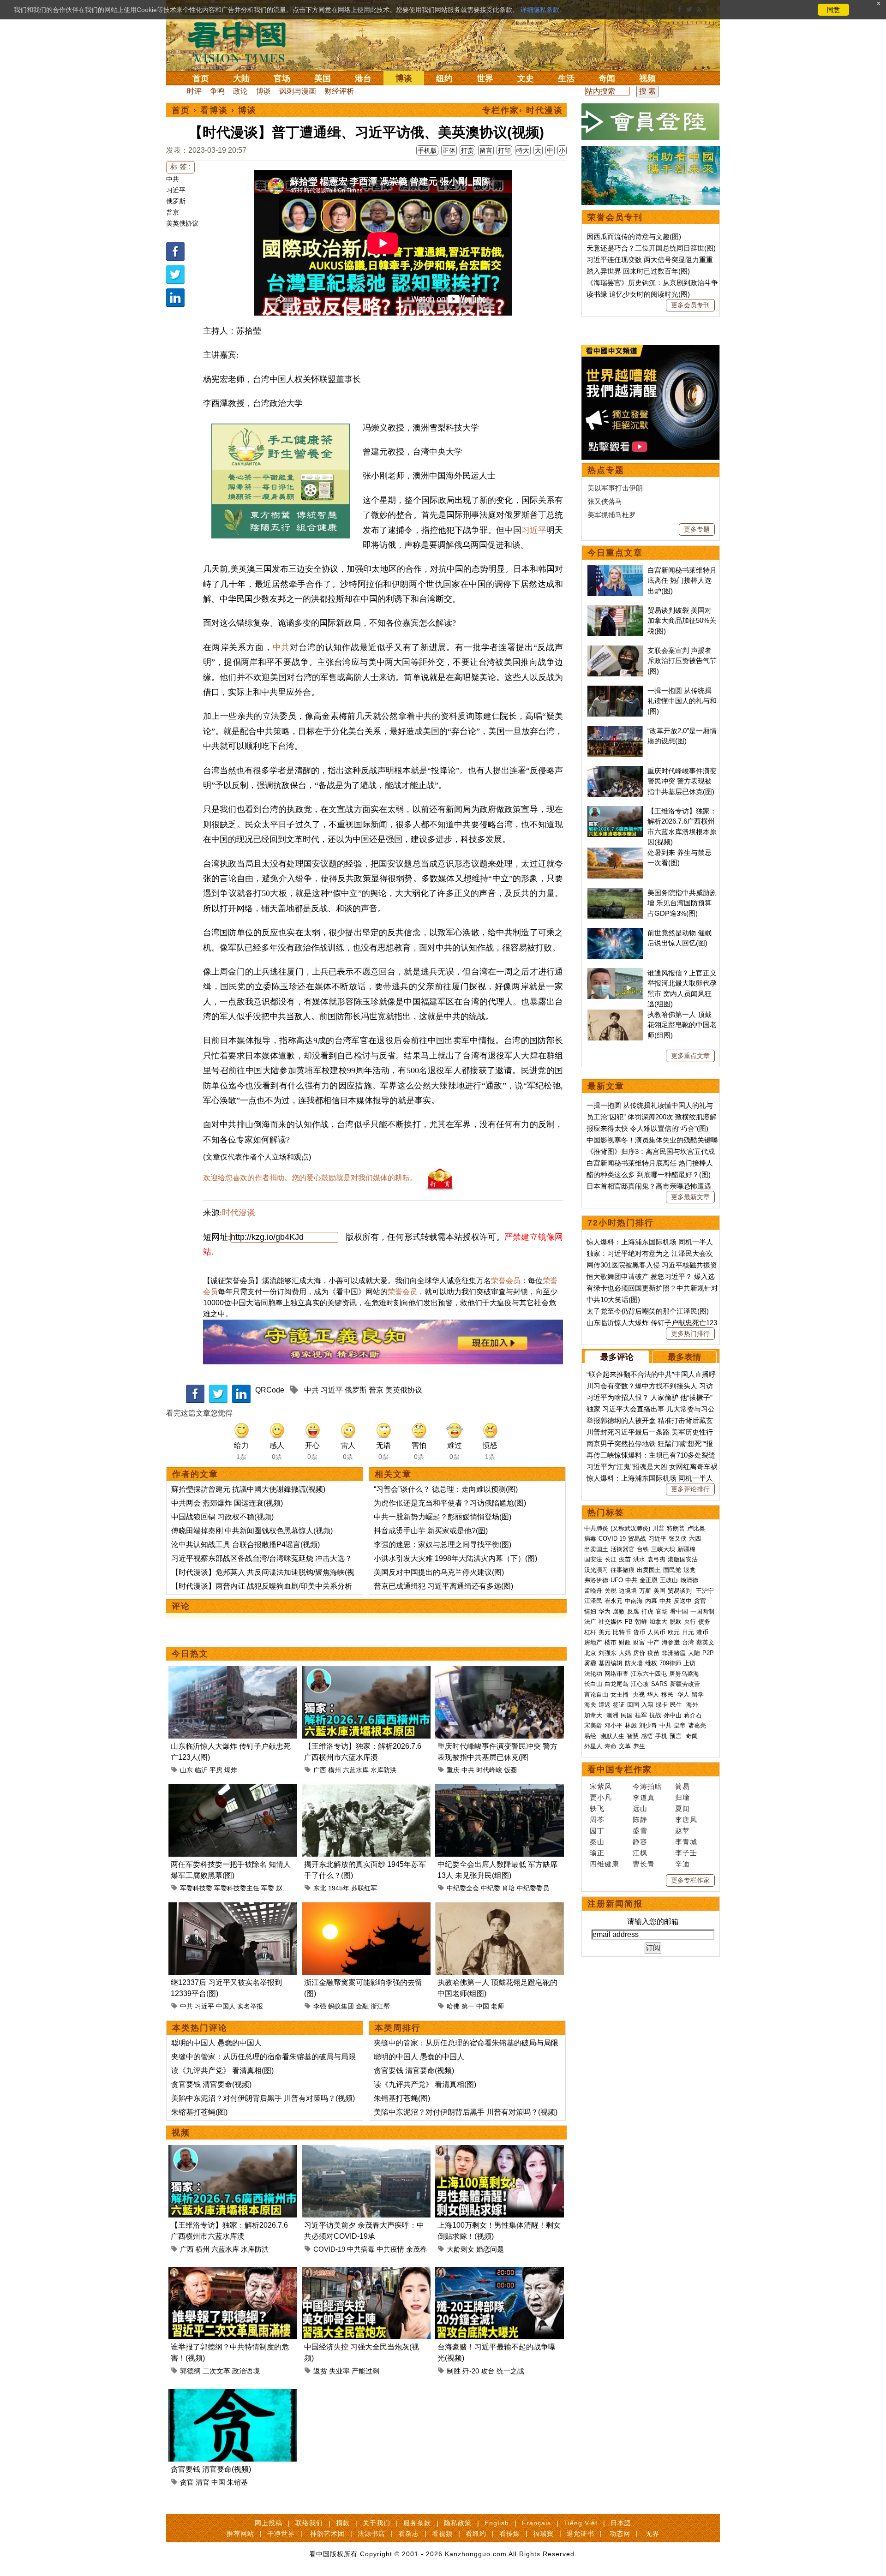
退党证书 (581, 2534)
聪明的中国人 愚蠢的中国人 (216, 2043)
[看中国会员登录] (651, 122)
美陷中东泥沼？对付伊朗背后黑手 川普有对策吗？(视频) (263, 2098)
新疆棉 (686, 1549)
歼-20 (471, 2371)
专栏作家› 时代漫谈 (523, 110)
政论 (240, 91)
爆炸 (231, 1770)
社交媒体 (611, 1622)
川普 (659, 1528)
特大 (523, 150)
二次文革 (216, 2371)
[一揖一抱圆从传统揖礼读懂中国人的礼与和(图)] (615, 690)
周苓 (597, 1820)
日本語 (621, 2523)
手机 (661, 1736)
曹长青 (644, 1864)
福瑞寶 (543, 2534)
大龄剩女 (461, 2249)
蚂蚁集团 (341, 2006)
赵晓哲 (286, 1888)
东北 (320, 1888)
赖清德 (689, 1580)
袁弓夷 (656, 1559)
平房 (216, 1770)
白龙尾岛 (617, 1684)
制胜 (454, 2371)
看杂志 (409, 2534)
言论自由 (596, 1694)
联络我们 (309, 2523)
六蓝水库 (356, 1770)
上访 (689, 1663)
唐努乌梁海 (684, 1674)
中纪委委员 (533, 1888)
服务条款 (417, 2523)
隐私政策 (458, 2523)
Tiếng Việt (581, 2523)
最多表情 (684, 1357)
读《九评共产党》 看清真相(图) (222, 2071)
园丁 (597, 1831)
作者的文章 (195, 1474)
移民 (667, 1694)
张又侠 (678, 1539)
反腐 (633, 1611)
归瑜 (682, 1797)
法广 (590, 1622)
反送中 (683, 1601)
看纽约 (476, 2534)
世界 (485, 78)
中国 (483, 2006)
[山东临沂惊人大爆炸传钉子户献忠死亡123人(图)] (233, 1671)
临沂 (201, 1770)
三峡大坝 (663, 1549)
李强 (320, 2006)
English (497, 2523)
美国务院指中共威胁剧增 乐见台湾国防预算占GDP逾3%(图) (682, 903)
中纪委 (491, 1888)
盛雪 (640, 1831)
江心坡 (640, 1684)
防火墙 (634, 1663)
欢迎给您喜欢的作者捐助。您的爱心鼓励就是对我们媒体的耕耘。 (310, 1178)
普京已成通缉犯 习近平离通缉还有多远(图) (443, 1586)
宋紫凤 (601, 1786)
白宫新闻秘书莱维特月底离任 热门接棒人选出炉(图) (682, 580)
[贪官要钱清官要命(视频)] (233, 2394)
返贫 (320, 2371)
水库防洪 (383, 1770)
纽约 (444, 78)
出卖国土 (596, 1549)
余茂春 (416, 2249)
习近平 (176, 190)
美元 (605, 1632)
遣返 (605, 1705)
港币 (702, 1632)
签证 (619, 1705)
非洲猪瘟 (674, 1653)
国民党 (672, 1570)
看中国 (242, 42)
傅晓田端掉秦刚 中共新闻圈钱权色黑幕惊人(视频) (252, 1531)
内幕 (651, 1601)
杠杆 (590, 1632)
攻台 (488, 2371)
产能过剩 (365, 2371)
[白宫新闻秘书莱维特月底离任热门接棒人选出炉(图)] (615, 570)
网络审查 (617, 1674)
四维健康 (605, 1864)
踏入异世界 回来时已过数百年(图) (638, 271)
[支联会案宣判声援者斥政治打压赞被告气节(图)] (615, 650)
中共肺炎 (596, 1528)
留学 (698, 1694)
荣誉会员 (506, 1281)
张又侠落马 (605, 501)
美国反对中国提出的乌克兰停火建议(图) (439, 1572)
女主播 (620, 1694)
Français (536, 2523)
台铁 (643, 1549)
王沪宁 (705, 1591)
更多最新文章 (690, 1197)
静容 (640, 1842)
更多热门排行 (690, 1333)
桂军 (641, 1715)
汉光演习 (596, 1570)
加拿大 (658, 1622)
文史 (526, 78)
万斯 (645, 1591)
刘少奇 (648, 1725)
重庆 (453, 1770)
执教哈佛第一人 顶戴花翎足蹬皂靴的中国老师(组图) (682, 1025)
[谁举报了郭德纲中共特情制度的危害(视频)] (233, 2272)
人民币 (656, 1632)
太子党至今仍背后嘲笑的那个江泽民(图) (648, 1311)
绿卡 (662, 1705)
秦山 (597, 1842)
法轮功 (593, 1674)
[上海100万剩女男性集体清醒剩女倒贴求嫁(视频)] (500, 2150)
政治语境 (246, 2371)
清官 (203, 2482)
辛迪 (682, 1864)
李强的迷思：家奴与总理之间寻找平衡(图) (443, 1545)
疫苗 (625, 1559)
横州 (335, 1770)
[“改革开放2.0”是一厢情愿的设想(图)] (615, 731)
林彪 (631, 1725)
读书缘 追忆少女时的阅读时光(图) (638, 294)
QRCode (270, 1390)
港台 (363, 78)
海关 (590, 1705)
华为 (605, 1611)
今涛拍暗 (647, 1786)
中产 (653, 1642)
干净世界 (281, 2534)
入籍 (647, 1705)
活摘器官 (623, 1549)
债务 (704, 1622)
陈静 (640, 1820)
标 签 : (180, 167)
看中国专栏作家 (620, 1769)
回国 (633, 1705)
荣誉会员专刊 (615, 217)
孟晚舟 (593, 1591)
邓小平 (614, 1725)
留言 (486, 150)
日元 (688, 1632)
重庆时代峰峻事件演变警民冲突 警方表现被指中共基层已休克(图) (682, 781)
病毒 (590, 1539)
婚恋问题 (490, 2249)
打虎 (647, 1611)
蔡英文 (705, 1642)
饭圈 (510, 1770)
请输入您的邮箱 (653, 1922)
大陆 (241, 78)
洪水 (639, 1559)
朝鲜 (641, 1622)
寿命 (611, 1746)
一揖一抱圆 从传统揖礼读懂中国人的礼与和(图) (682, 701)
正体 (449, 150)
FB (629, 1622)
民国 (627, 1715)
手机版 (427, 150)
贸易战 (637, 1539)
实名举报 (250, 2006)
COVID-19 (329, 2249)
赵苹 (682, 1831)
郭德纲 (190, 2371)
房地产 (593, 1642)
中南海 (634, 1601)
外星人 (593, 1746)
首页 (201, 78)
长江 (611, 1559)
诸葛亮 (697, 1725)
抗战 (655, 1715)
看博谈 (214, 110)
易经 (591, 1736)
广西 (320, 1770)
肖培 (509, 1888)
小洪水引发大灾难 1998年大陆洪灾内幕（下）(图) (455, 1558)
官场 (282, 78)
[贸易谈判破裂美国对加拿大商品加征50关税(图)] (615, 610)
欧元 (674, 1632)
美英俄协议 (182, 223)
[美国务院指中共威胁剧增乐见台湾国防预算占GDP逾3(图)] (615, 893)
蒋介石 (694, 1715)
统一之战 (510, 2371)
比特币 (622, 1632)
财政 (625, 1642)
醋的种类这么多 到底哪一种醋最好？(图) (649, 1174)
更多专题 (697, 529)
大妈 (625, 1653)
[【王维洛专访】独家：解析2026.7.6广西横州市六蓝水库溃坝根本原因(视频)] (366, 1671)
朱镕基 (237, 2482)
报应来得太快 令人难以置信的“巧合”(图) (647, 1128)
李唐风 (686, 1820)
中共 (173, 179)
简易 (682, 1786)
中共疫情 (390, 2249)
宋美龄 (593, 1725)
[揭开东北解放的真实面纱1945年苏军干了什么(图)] (366, 1790)
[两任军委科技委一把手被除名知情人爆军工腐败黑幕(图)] (233, 1790)
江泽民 (593, 1601)
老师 (497, 2006)
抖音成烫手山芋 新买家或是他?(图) (431, 1531)
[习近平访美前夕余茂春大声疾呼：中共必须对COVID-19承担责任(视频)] (366, 2150)
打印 (504, 150)
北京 (590, 1653)
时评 (194, 91)
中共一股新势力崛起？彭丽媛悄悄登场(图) (443, 1517)
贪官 (187, 2482)
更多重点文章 (690, 1056)
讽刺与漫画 (298, 91)
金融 (362, 2006)
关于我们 (377, 2523)
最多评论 (617, 1357)
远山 (640, 1808)
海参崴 (671, 1642)
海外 (693, 1705)
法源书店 (371, 2534)
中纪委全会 (463, 1888)
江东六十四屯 (649, 1674)
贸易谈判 (681, 1591)
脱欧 (676, 1622)
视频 (647, 78)
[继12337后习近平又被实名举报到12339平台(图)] (233, 1908)
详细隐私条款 (540, 10)
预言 (676, 1736)
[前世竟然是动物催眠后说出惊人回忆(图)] (615, 933)
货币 (639, 1632)
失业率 (339, 2371)
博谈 (404, 78)
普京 (173, 212)
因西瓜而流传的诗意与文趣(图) (634, 236)
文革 (625, 1746)
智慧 (633, 1736)
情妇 (590, 1611)
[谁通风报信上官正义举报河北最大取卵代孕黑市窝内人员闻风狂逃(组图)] (615, 973)
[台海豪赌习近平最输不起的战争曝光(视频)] (500, 2272)
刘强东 (608, 1653)
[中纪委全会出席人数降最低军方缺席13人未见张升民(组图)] (500, 1790)
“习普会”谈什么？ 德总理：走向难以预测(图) (446, 1489)
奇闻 (607, 78)
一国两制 (702, 1611)
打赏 (467, 150)
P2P (708, 1653)
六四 (695, 1539)
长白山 (593, 1684)
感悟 (647, 1736)
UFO (617, 1580)
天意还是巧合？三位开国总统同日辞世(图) (651, 248)
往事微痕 (623, 1570)
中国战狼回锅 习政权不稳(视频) (222, 1517)
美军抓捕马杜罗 (612, 515)
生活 (566, 78)
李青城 (686, 1842)
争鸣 (217, 91)
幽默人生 (612, 1736)
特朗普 (676, 1528)
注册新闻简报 (615, 1904)
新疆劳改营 (685, 1684)
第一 (468, 2006)
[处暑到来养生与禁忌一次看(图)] (615, 852)
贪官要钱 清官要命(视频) (211, 2084)
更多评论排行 (690, 1489)
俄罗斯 (176, 201)
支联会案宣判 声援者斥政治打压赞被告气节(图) (682, 661)
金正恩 (649, 1580)
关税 (611, 1591)
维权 (651, 1663)
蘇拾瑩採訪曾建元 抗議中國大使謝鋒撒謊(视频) (248, 1489)
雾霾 (590, 1663)
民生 (677, 1705)
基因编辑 (611, 1663)
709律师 (670, 1663)
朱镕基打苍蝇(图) (199, 2112)
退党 (689, 1570)
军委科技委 (196, 1888)
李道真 (644, 1797)
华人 (653, 1694)
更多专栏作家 (690, 1880)
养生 (639, 1746)
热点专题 (606, 470)
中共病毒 (361, 2249)
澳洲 (612, 1715)
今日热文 (190, 1654)
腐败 (619, 1611)
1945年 (339, 1888)
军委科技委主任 (237, 1888)
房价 (639, 1653)
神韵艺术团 (327, 2534)
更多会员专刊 (690, 305)
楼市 (611, 1642)
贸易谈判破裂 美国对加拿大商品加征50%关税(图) (682, 621)
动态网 (620, 2534)
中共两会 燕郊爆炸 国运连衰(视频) (227, 1503)
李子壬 (686, 1853)
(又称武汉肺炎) (630, 1528)
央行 (690, 1622)
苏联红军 (364, 1888)
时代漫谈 (239, 1213)
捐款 (343, 2523)
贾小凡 (601, 1797)
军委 (268, 1888)
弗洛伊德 (596, 1580)
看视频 (442, 2534)
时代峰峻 (489, 1770)
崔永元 (614, 1601)
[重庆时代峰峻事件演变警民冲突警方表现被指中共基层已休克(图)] (500, 1671)
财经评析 (339, 91)
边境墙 (628, 1591)
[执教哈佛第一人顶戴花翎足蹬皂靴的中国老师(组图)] (500, 1908)
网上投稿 (269, 2523)
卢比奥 (696, 1528)
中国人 (226, 2006)
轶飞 (597, 1808)
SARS (659, 1684)
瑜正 (597, 1853)
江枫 (640, 1853)
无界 (653, 2534)
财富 (639, 1642)
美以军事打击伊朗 (615, 488)
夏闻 (682, 1808)
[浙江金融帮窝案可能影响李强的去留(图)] (366, 1908)
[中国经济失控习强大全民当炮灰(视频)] (366, 2272)
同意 (833, 10)
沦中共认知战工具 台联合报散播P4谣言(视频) (245, 1545)
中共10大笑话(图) (613, 1300)
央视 (639, 1694)
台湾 (688, 1642)
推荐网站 (240, 2534)
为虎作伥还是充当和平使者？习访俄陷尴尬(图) (450, 1503)
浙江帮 (380, 2006)
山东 (186, 1770)
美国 (323, 78)
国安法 (593, 1559)
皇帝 (680, 1725)
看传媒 (510, 2534)
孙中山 (673, 1715)
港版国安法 (683, 1559)
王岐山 (669, 1580)
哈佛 (453, 2006)
